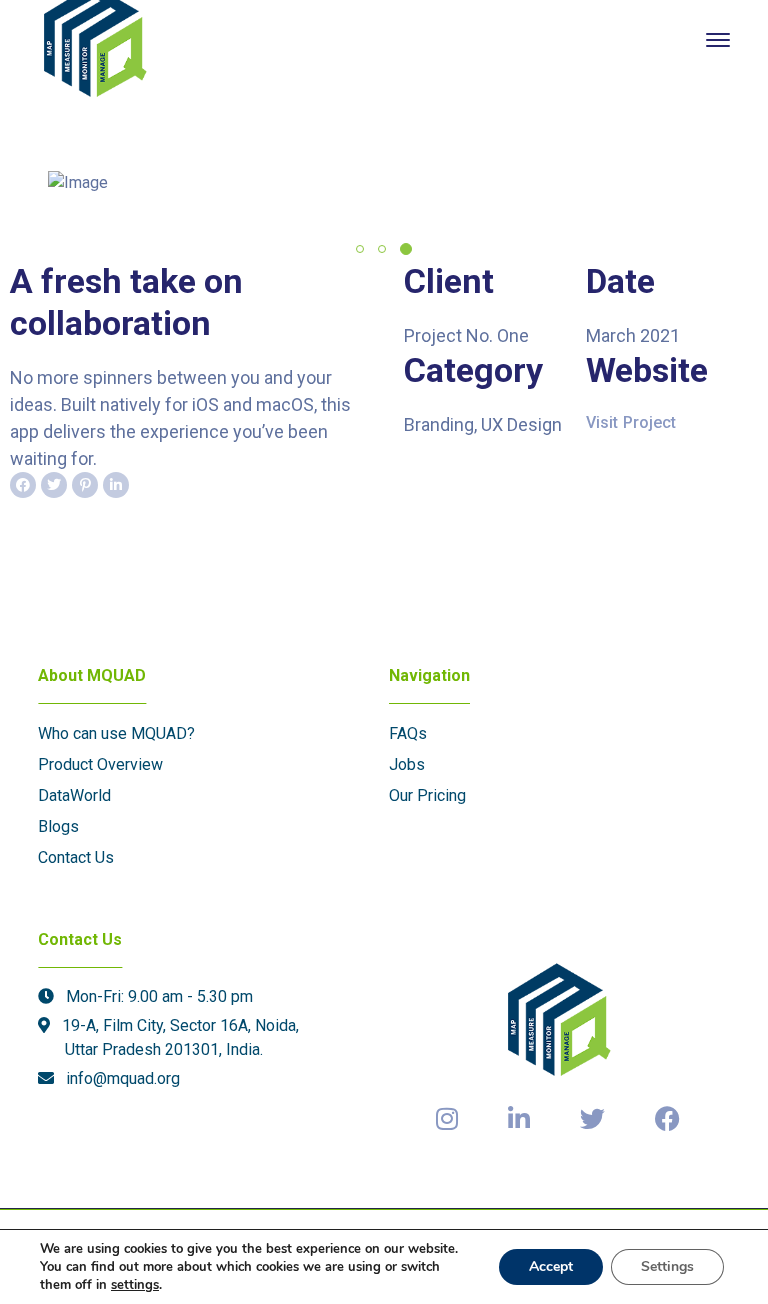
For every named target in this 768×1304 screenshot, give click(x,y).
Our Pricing (427, 795)
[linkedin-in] (519, 1120)
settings (135, 1285)
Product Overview (100, 764)
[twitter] (592, 1120)
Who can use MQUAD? (116, 733)
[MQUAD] (95, 38)
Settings (667, 1266)
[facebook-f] (667, 1120)
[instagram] (447, 1120)
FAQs (408, 733)
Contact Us (76, 857)
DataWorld (74, 795)
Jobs (407, 764)
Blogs (58, 826)
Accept (551, 1266)
